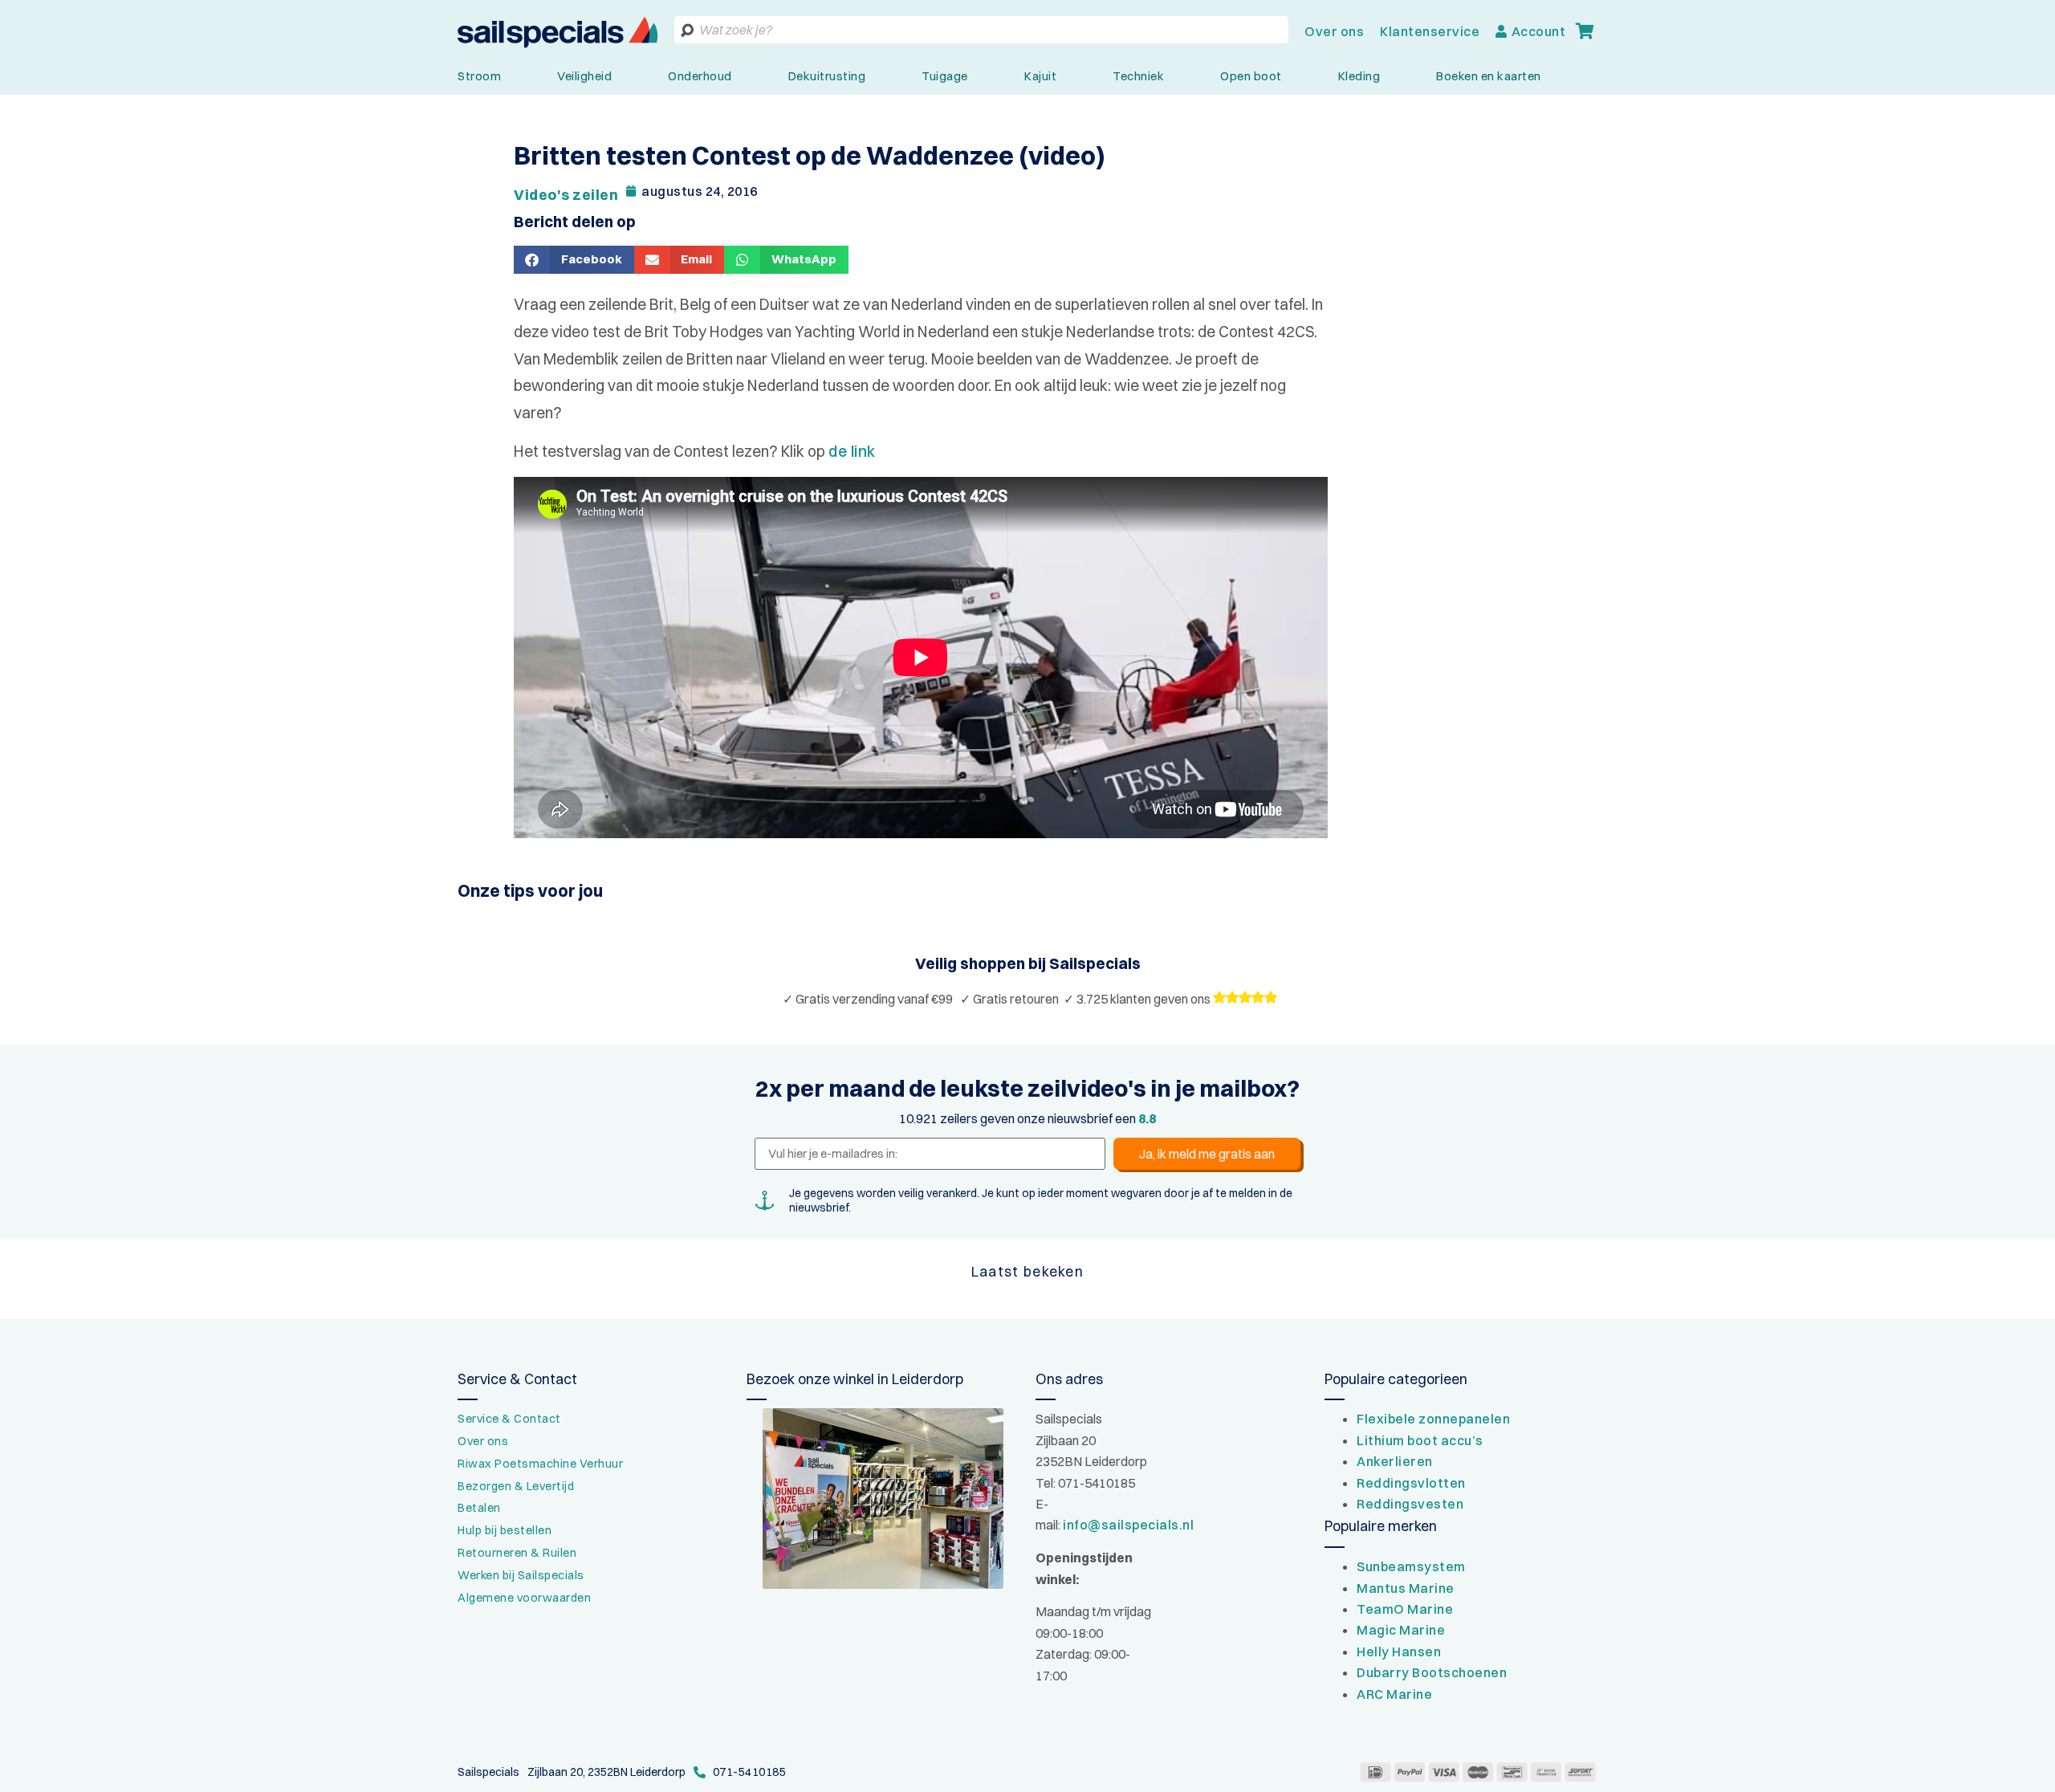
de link (852, 451)
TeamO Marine (1405, 1609)
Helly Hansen (1399, 1651)
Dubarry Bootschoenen (1432, 1672)
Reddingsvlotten (1411, 1483)
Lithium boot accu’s (1420, 1440)
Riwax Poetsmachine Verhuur (540, 1464)
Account (1538, 31)
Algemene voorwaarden (524, 1598)
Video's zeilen (566, 195)
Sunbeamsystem (1411, 1566)
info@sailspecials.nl (1128, 1525)
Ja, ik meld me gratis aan (1207, 1154)
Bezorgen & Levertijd (516, 1486)
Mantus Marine (1406, 1588)
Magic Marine (1401, 1630)
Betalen (479, 1508)
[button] (574, 260)
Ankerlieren (1395, 1461)
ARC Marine (1394, 1694)
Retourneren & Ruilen (517, 1553)
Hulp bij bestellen (505, 1530)
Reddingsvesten (1410, 1504)
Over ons (1334, 31)
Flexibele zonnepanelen (1433, 1419)
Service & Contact (509, 1419)
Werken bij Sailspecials (521, 1575)
